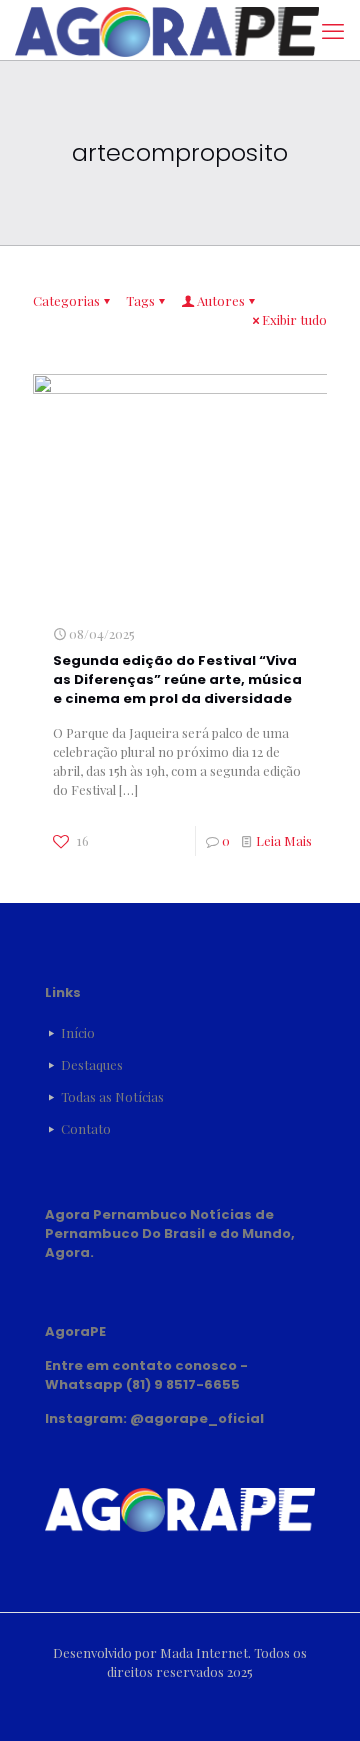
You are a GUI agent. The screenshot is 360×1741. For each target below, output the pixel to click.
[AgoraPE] (167, 30)
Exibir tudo (294, 319)
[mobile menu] (333, 30)
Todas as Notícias (112, 1096)
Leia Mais (284, 840)
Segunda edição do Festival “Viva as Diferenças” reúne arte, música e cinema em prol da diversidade (177, 679)
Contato (86, 1128)
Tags (140, 300)
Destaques (92, 1064)
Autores (221, 300)
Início (78, 1032)
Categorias (66, 300)
